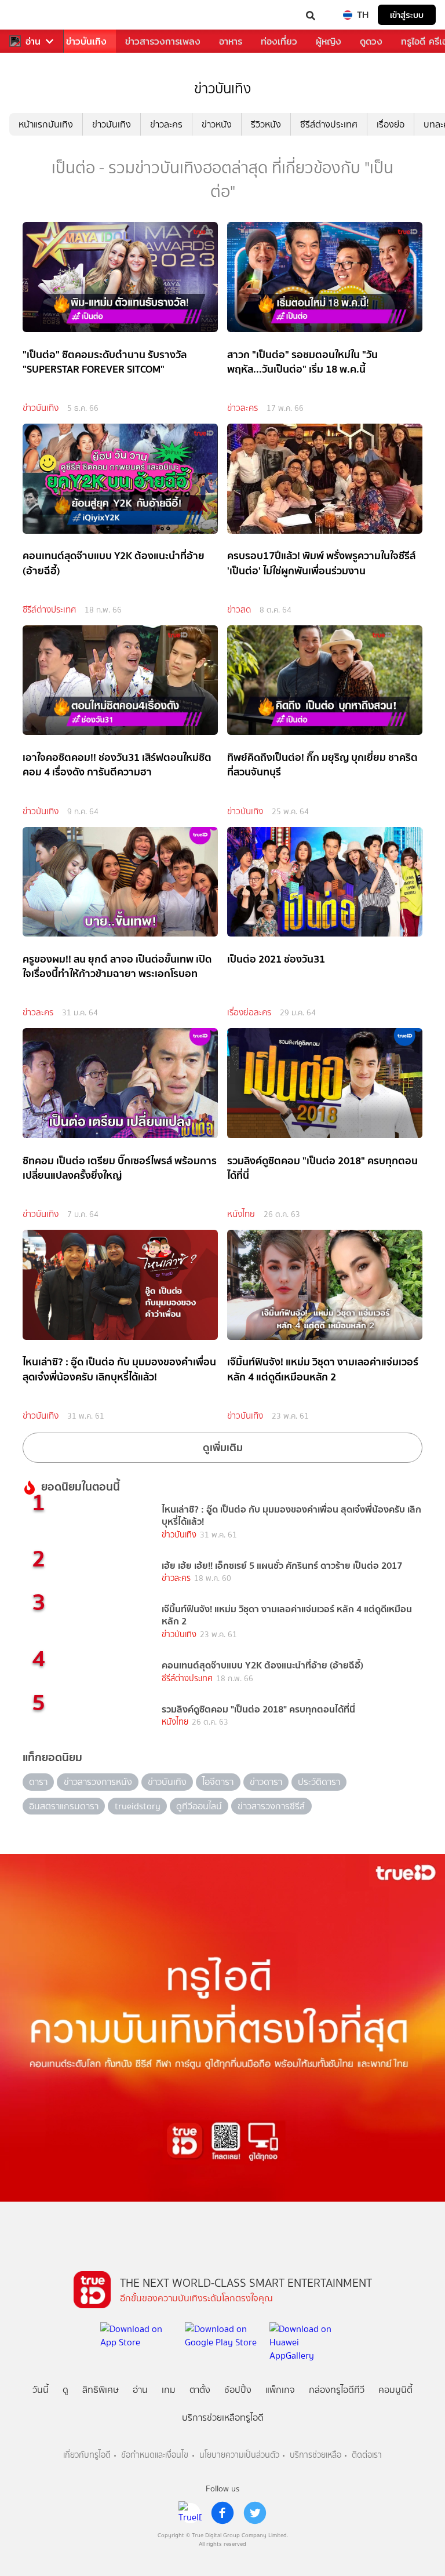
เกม (169, 2390)
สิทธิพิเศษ (101, 2390)
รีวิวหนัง (266, 124)
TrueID (32, 15)
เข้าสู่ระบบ (407, 15)
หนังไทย (241, 1214)
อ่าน (33, 41)
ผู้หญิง (329, 41)
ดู (65, 2390)
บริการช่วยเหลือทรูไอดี (223, 2417)
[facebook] (222, 2513)
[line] (190, 2513)
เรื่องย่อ (391, 124)
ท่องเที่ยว (279, 41)
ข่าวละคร (166, 124)
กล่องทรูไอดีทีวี (337, 2390)
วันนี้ (41, 2390)
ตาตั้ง (200, 2390)
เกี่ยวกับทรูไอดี (87, 2455)
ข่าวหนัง (217, 124)
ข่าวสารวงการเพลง (163, 41)
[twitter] (255, 2513)
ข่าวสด (239, 610)
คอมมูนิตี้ (395, 2390)
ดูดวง (371, 41)
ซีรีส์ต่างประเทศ (329, 124)
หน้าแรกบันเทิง (46, 124)
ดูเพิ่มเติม (223, 1447)
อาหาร (231, 41)
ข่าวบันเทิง (86, 41)
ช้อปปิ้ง (238, 2390)
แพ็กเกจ (280, 2390)
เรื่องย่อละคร (249, 1012)
